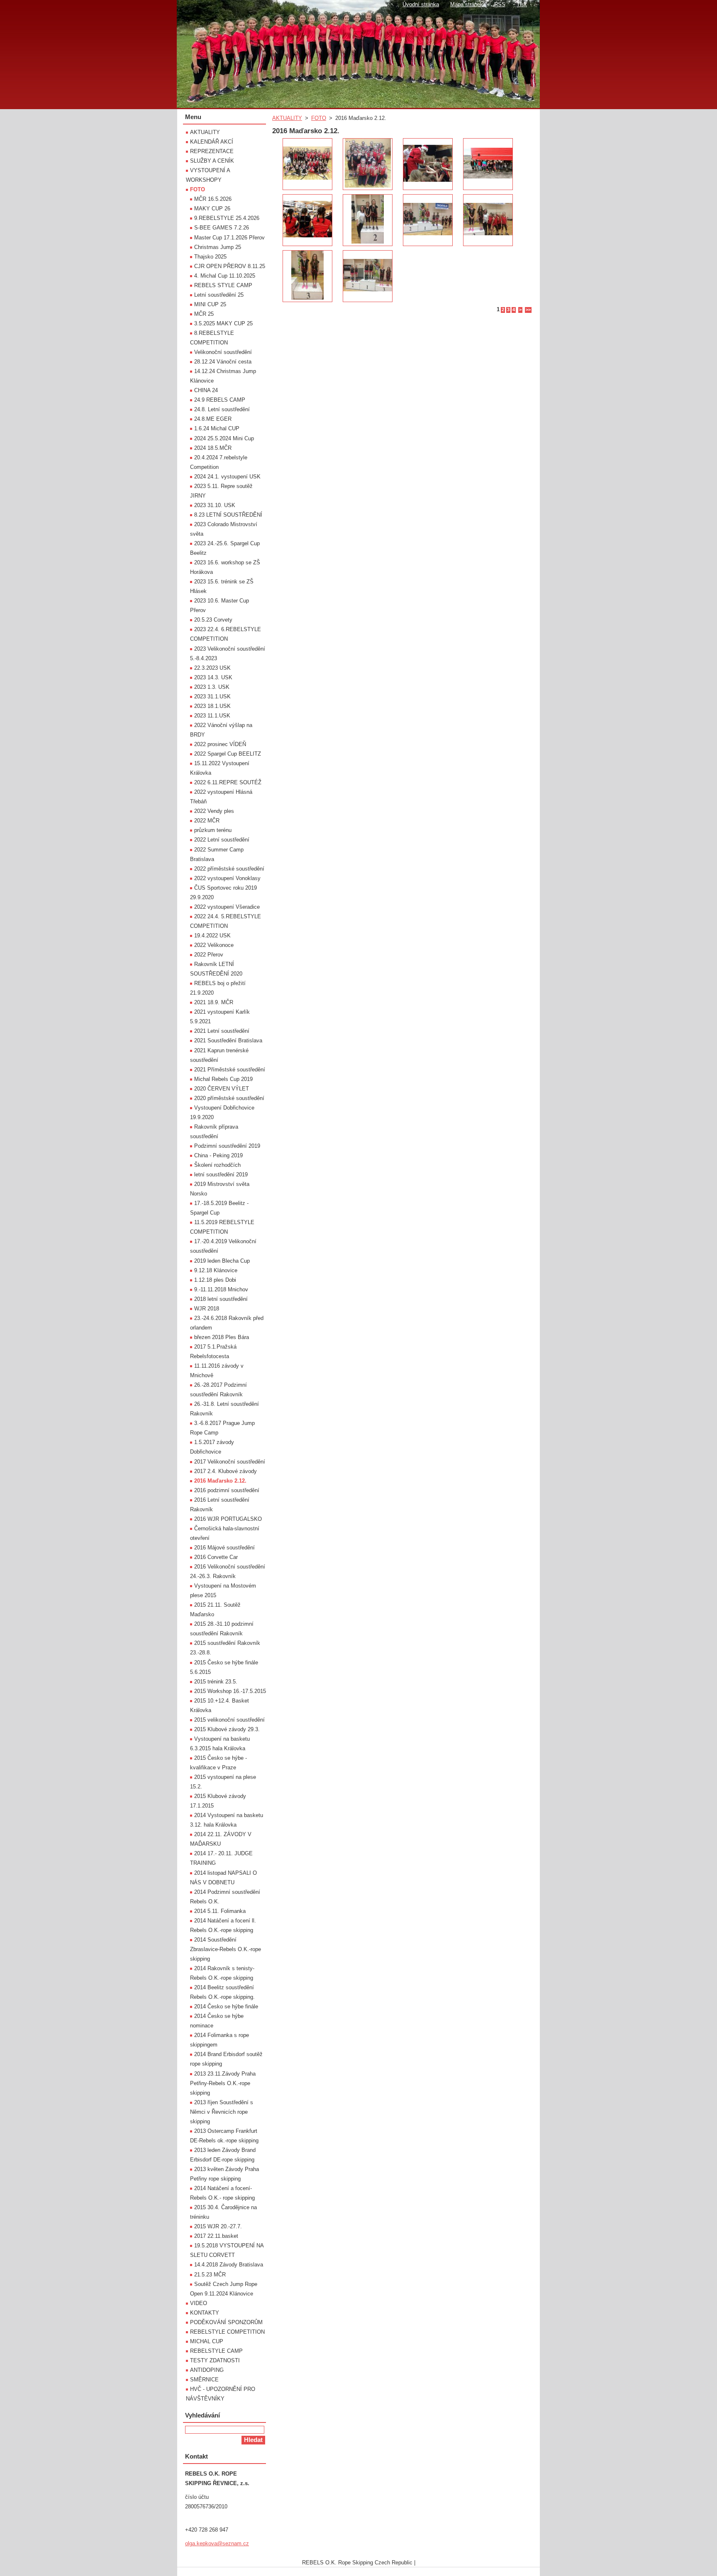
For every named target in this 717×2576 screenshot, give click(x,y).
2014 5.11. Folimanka (220, 1911)
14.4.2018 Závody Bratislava (229, 2265)
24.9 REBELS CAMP (220, 400)
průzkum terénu (213, 830)
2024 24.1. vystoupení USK (227, 477)
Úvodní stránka (421, 4)
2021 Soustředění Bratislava (228, 1040)
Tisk (522, 4)
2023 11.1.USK (212, 716)
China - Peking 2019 (218, 1155)
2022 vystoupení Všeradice (227, 907)
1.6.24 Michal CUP (217, 428)
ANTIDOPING (207, 2370)
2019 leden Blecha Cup (222, 1261)
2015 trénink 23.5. (216, 1682)
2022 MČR (207, 821)
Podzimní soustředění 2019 (227, 1146)
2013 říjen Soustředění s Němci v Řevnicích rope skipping (222, 2112)
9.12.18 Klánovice (216, 1270)
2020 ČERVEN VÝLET (222, 1089)
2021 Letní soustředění (222, 1031)
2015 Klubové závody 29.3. (227, 1729)
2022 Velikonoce (214, 945)
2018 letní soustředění (221, 1299)
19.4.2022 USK (212, 936)
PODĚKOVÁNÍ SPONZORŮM (226, 2322)
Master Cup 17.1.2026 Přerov (229, 238)
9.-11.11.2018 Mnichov (221, 1289)
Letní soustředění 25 (219, 295)
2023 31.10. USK (215, 505)
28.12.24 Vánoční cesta (223, 362)
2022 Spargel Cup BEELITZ (228, 754)
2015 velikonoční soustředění (229, 1720)
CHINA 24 (206, 390)
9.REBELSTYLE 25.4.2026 (227, 218)
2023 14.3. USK (213, 677)
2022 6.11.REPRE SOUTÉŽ (228, 782)
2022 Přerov (209, 955)
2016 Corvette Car (216, 1557)
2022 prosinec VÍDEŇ (220, 744)
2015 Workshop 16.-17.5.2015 (230, 1691)
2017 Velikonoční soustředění (230, 1462)
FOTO (319, 118)
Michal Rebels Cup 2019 (223, 1079)
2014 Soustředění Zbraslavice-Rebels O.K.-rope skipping (226, 1949)
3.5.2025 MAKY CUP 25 (223, 323)
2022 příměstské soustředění (229, 869)
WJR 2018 (207, 1309)
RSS (500, 4)
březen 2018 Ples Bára (222, 1337)
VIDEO (199, 2303)
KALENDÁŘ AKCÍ (212, 142)
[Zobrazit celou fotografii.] (307, 164)
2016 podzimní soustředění (227, 1490)
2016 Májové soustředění (224, 1548)
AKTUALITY (287, 118)
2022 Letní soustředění (222, 840)
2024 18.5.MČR (213, 448)
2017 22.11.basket (216, 2236)
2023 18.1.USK (212, 706)
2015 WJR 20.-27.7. (218, 2226)
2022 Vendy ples (214, 811)
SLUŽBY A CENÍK (212, 161)
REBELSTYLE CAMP (216, 2351)
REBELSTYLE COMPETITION (227, 2332)
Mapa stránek (467, 4)
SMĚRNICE (204, 2380)
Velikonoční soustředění (223, 352)
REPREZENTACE (212, 151)
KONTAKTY (205, 2313)
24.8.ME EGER (213, 419)
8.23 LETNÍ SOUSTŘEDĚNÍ (228, 515)
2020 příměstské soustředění (229, 1098)
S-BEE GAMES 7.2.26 (222, 228)
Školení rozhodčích (217, 1165)
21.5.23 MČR (210, 2275)
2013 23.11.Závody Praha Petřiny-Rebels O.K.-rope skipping (223, 2083)
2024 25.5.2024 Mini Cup (224, 438)
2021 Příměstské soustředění (230, 1070)
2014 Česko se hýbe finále (226, 2006)
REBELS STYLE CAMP (223, 285)
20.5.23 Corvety (213, 620)
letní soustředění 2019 (221, 1175)
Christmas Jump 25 (218, 247)
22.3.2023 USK (212, 668)
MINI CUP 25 (210, 304)
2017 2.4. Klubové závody (226, 1471)
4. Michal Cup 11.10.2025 (225, 276)
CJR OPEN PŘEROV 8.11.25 (230, 266)
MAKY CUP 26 (212, 209)
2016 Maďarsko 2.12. (220, 1481)
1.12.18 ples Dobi (215, 1280)
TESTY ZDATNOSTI (215, 2360)
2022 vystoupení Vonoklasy (227, 878)
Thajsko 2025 (210, 257)
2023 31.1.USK (212, 696)
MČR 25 (204, 314)
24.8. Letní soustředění (222, 409)
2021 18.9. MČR (214, 1002)
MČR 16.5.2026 (213, 199)
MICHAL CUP (207, 2341)
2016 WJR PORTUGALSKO (228, 1519)
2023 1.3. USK (212, 687)
